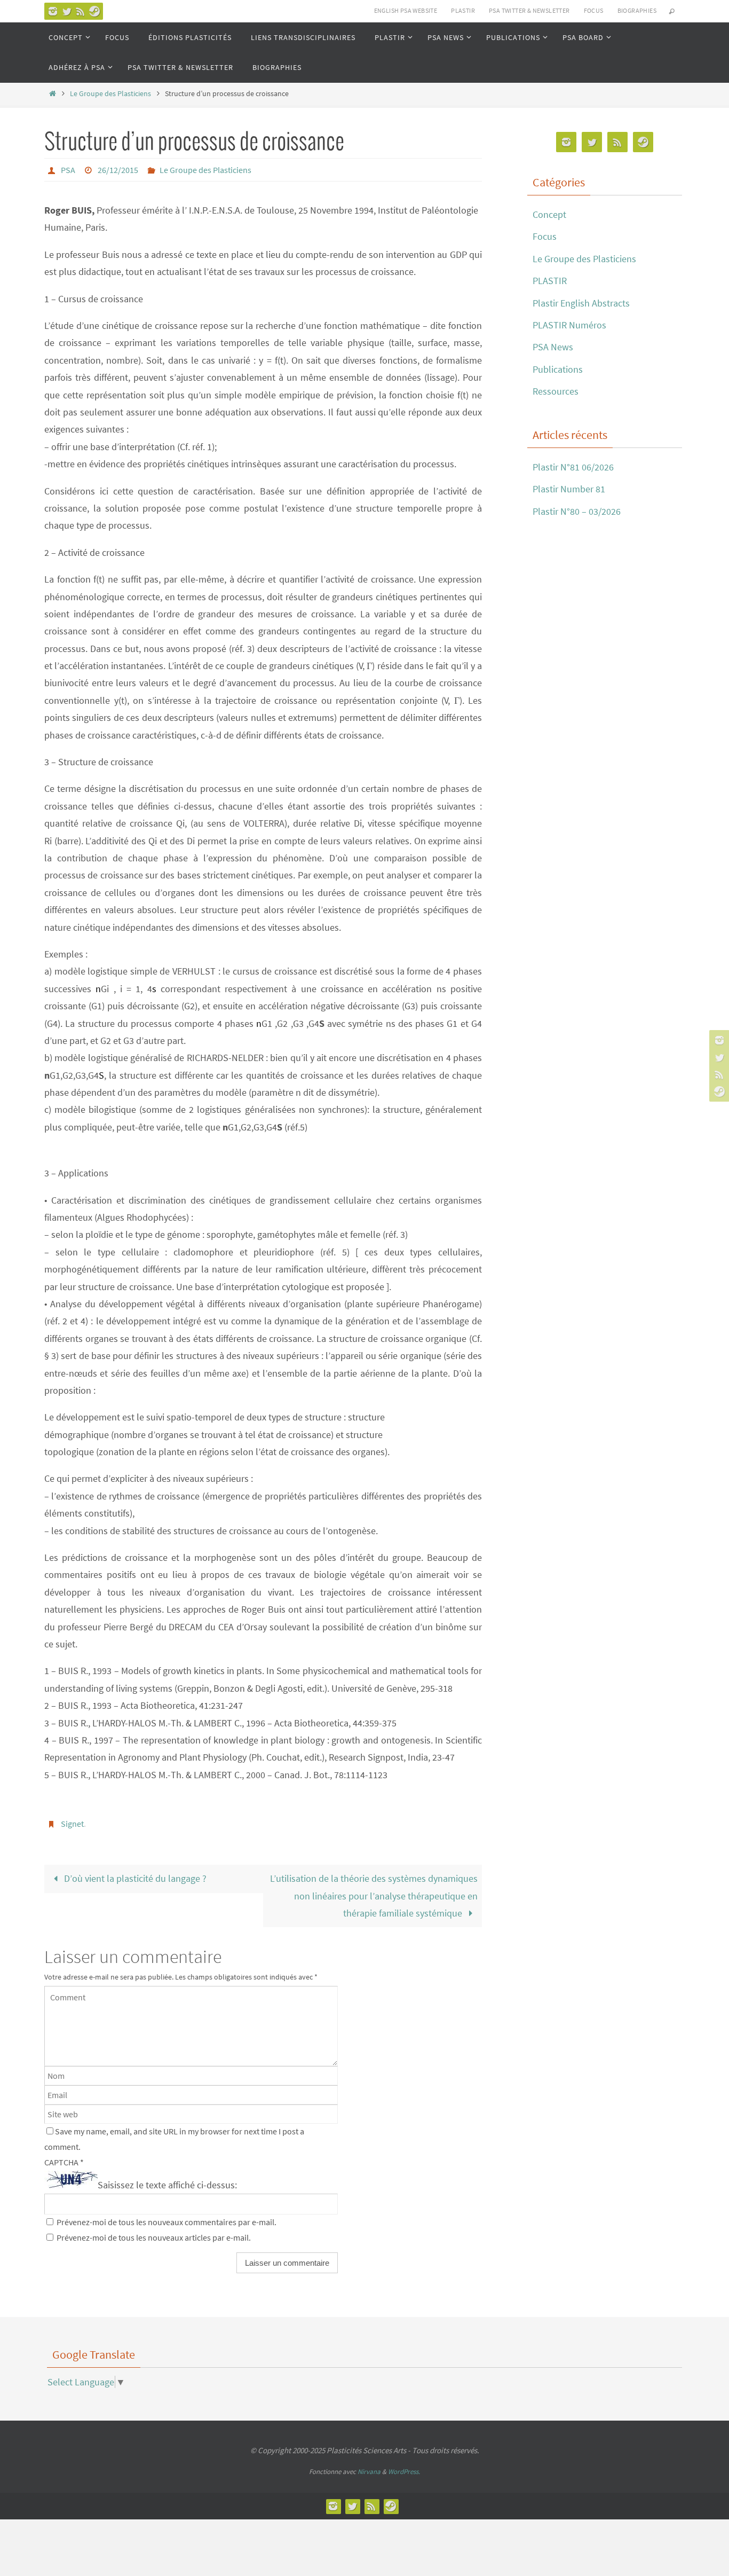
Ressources (556, 391)
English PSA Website (406, 10)
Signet (72, 1824)
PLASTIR (463, 10)
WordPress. (404, 2472)
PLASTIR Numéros (569, 325)
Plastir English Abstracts (581, 303)
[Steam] (94, 11)
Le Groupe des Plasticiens (110, 93)
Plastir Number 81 (569, 489)
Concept (549, 214)
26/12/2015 (118, 170)
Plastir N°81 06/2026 (573, 467)
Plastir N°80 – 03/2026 (577, 511)
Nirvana (369, 2472)
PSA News (553, 347)
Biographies (637, 10)
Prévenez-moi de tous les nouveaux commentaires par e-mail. (167, 2222)
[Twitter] (67, 11)
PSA (68, 170)
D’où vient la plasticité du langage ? (135, 1878)
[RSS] (81, 11)
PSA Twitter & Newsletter (529, 10)
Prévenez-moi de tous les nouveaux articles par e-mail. (154, 2237)
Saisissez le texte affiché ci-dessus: (167, 2185)
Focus (545, 236)
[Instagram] (53, 11)
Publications (558, 369)
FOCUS (594, 10)
